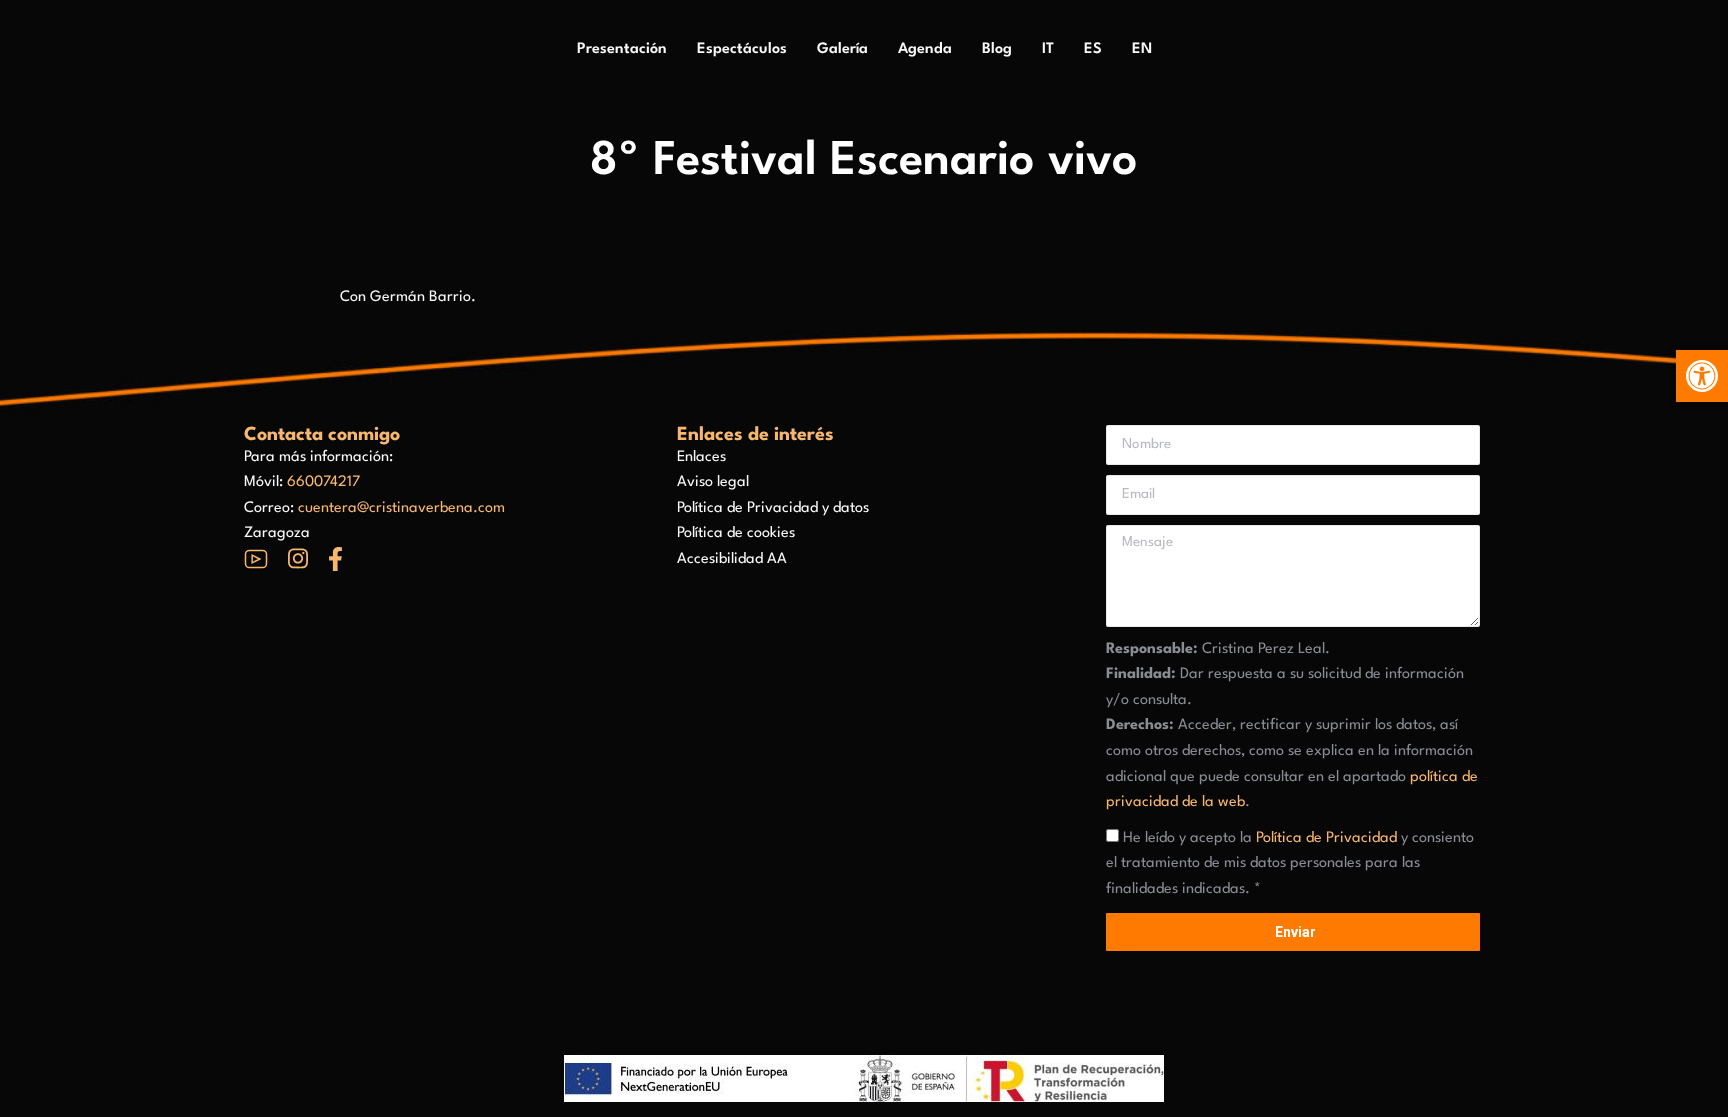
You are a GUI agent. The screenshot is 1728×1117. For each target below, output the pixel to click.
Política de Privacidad (1326, 838)
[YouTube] (256, 559)
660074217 (323, 482)
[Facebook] (335, 559)
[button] (1702, 376)
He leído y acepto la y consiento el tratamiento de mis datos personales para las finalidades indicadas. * (1290, 864)
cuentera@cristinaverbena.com (401, 508)
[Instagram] (298, 558)
